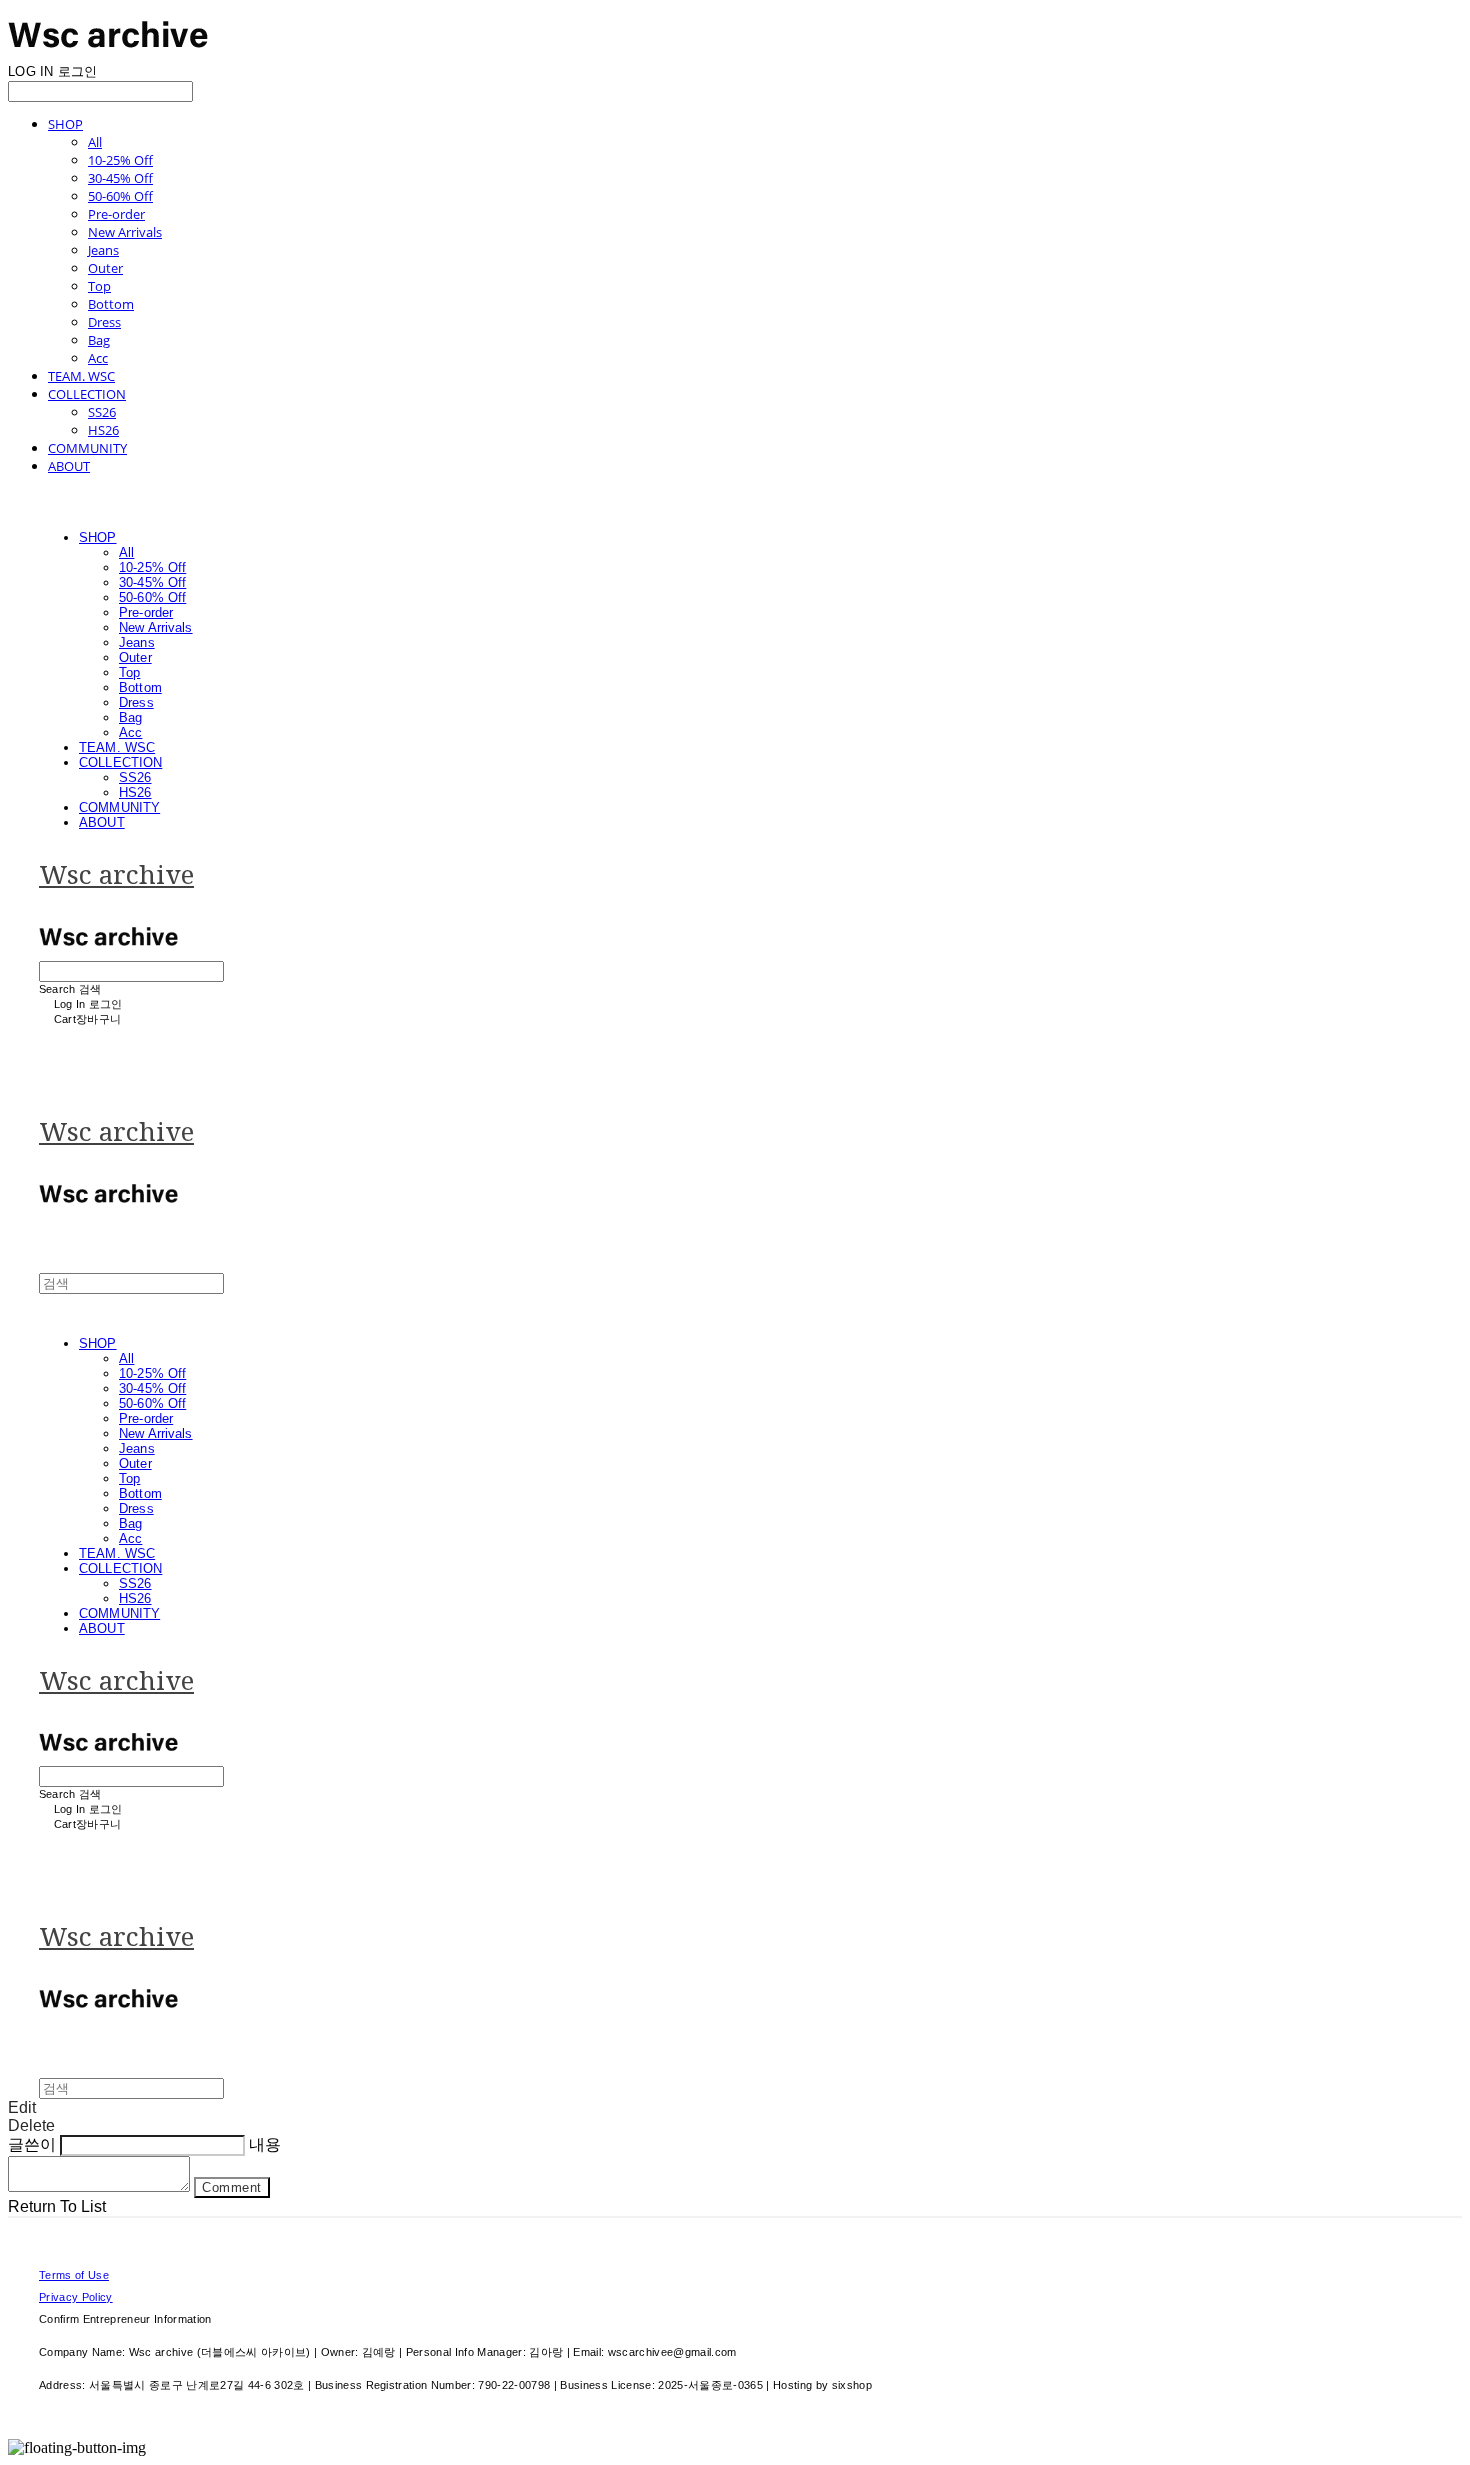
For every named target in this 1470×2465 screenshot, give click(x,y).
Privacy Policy (76, 2297)
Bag (99, 340)
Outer (105, 268)
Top (99, 286)
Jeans (103, 250)
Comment (232, 2187)
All (95, 142)
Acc (98, 358)
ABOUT (69, 466)
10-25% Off (120, 160)
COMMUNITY (87, 448)
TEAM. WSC (81, 376)
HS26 (103, 430)
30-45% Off (120, 178)
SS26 (102, 412)
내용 (265, 2144)
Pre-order (116, 214)
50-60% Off (120, 196)
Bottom (111, 304)
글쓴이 (32, 2144)
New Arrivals (125, 232)
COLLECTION (87, 394)
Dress (104, 322)
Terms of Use (74, 2275)
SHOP (65, 124)
